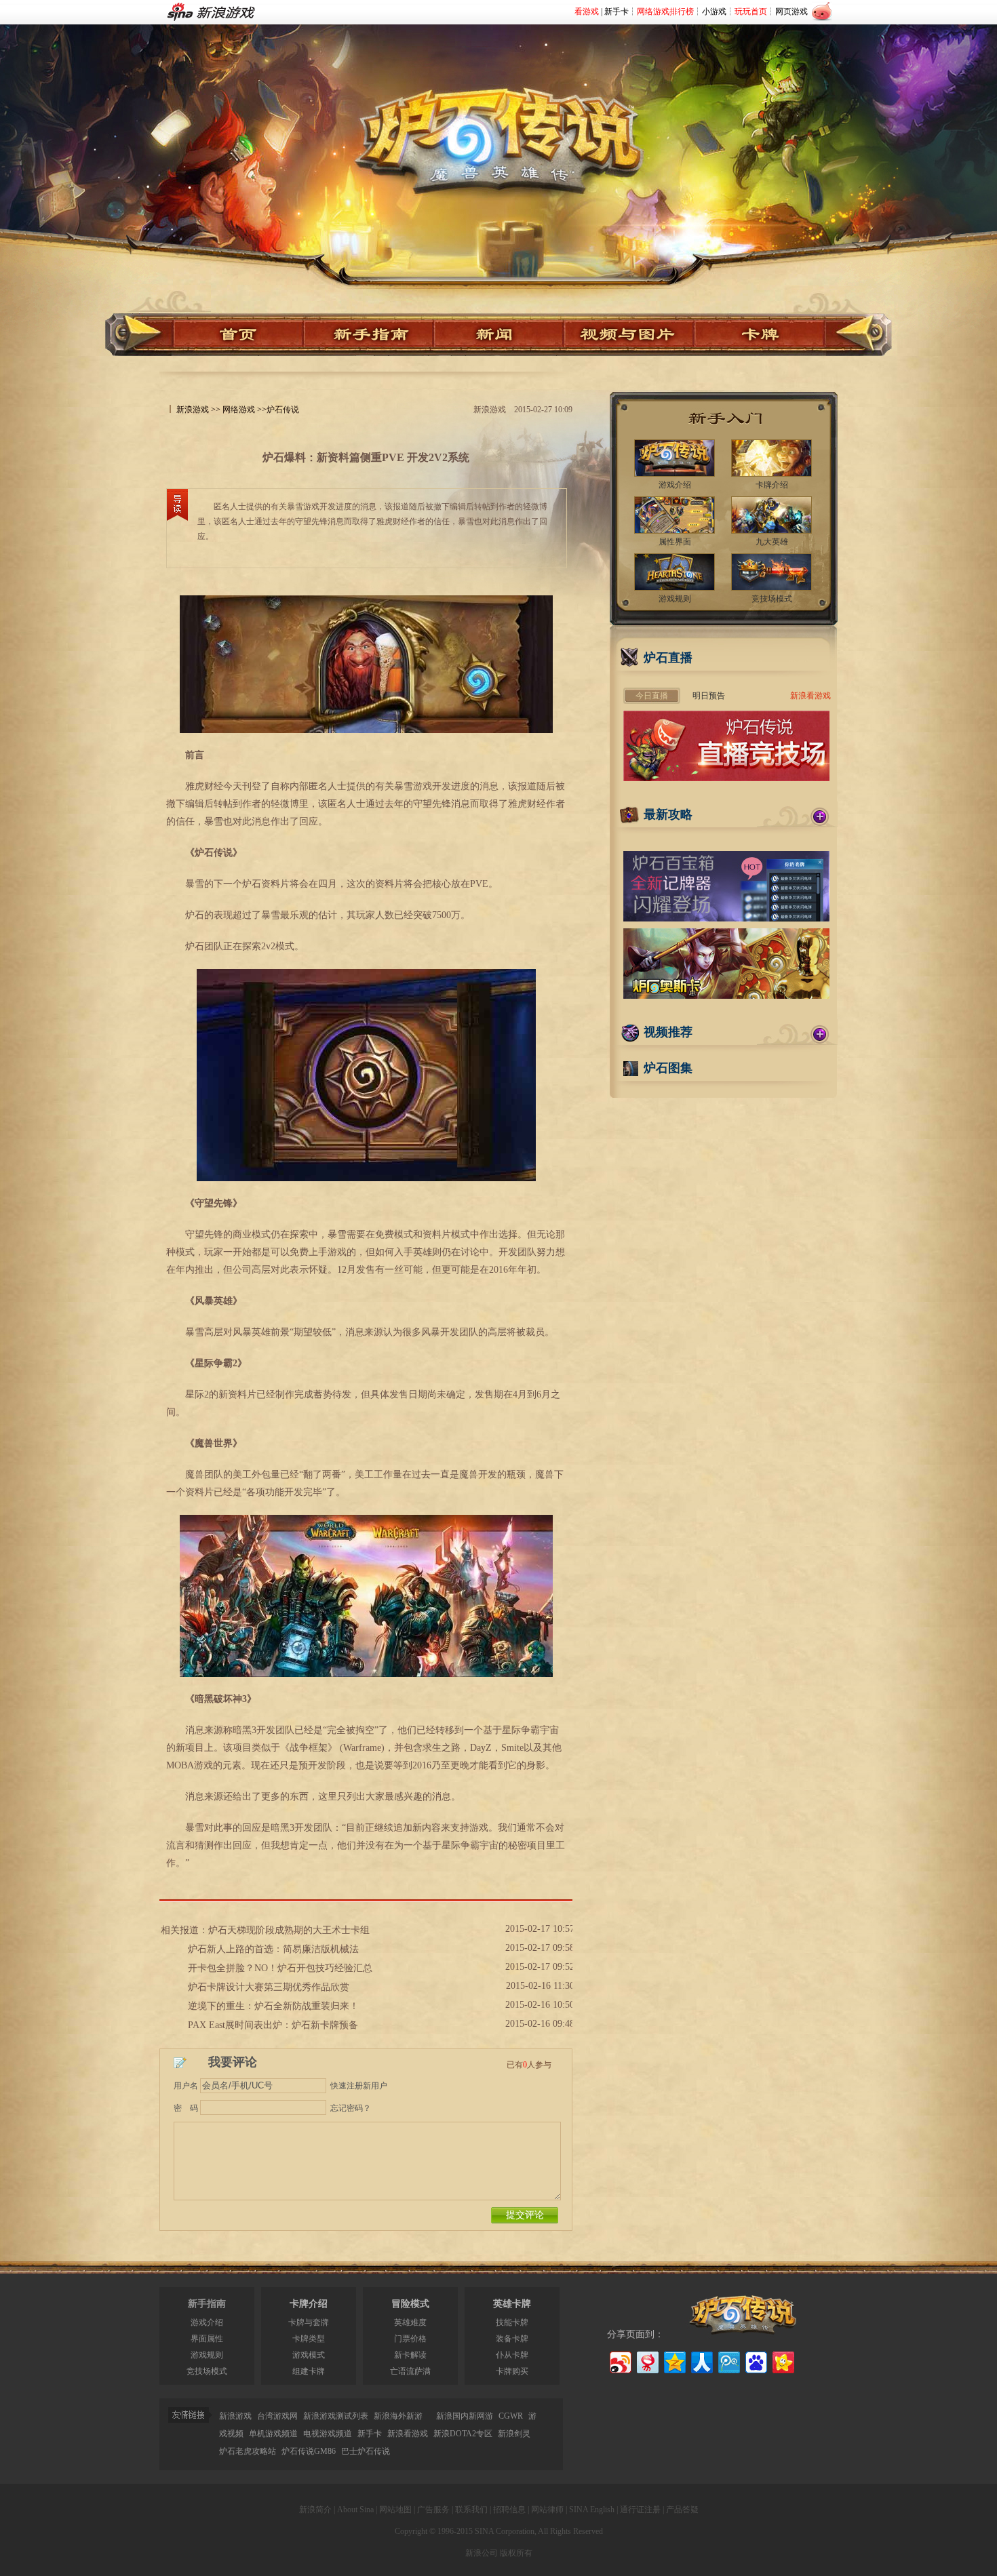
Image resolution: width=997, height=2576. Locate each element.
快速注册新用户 (359, 2086)
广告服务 (433, 2510)
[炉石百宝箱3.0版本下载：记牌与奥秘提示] (726, 919)
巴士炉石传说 (366, 2451)
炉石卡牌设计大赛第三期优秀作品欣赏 (269, 1987)
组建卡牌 (309, 2371)
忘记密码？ (351, 2108)
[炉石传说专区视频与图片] (629, 335)
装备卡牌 (512, 2339)
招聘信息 (509, 2510)
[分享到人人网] (701, 2361)
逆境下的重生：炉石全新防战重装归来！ (273, 2006)
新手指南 (207, 2304)
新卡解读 (410, 2355)
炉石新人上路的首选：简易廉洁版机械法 (273, 1949)
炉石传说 (283, 410)
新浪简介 (315, 2510)
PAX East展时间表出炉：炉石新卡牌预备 (273, 2025)
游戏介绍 (207, 2322)
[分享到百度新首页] (755, 2361)
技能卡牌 (512, 2322)
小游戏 (714, 12)
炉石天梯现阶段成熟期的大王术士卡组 (289, 1930)
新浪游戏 (193, 410)
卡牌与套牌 (309, 2322)
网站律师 (547, 2510)
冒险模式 (410, 2304)
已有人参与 (529, 2065)
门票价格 (410, 2339)
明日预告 (709, 696)
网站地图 (395, 2510)
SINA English (592, 2510)
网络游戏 (239, 410)
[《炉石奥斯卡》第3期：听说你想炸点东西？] (726, 996)
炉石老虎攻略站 (248, 2451)
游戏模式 (309, 2355)
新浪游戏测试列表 (336, 2416)
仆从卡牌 (512, 2355)
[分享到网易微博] (647, 2361)
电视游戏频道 (328, 2434)
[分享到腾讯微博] (728, 2361)
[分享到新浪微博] (620, 2361)
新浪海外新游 (398, 2416)
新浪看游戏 (810, 696)
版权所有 (516, 2553)
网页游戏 (791, 12)
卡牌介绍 (309, 2304)
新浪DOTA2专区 (463, 2434)
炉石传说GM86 (309, 2451)
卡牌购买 (512, 2371)
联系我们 (471, 2510)
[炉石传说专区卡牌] (766, 335)
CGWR (511, 2416)
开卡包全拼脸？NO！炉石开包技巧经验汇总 (280, 1968)
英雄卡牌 (512, 2304)
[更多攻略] (820, 816)
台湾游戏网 (277, 2416)
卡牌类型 (309, 2339)
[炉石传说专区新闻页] (499, 335)
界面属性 (207, 2339)
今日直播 (652, 696)
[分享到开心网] (782, 2361)
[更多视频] (820, 1034)
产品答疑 (682, 2510)
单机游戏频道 (273, 2434)
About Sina (355, 2510)
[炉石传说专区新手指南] (369, 335)
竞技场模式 (207, 2371)
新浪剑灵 (514, 2434)
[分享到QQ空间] (674, 2361)
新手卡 (617, 12)
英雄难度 (410, 2322)
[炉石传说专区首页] (498, 123)
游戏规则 (207, 2355)
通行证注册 (640, 2510)
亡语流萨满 (410, 2371)
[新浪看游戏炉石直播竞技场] (726, 778)
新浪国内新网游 (465, 2416)
